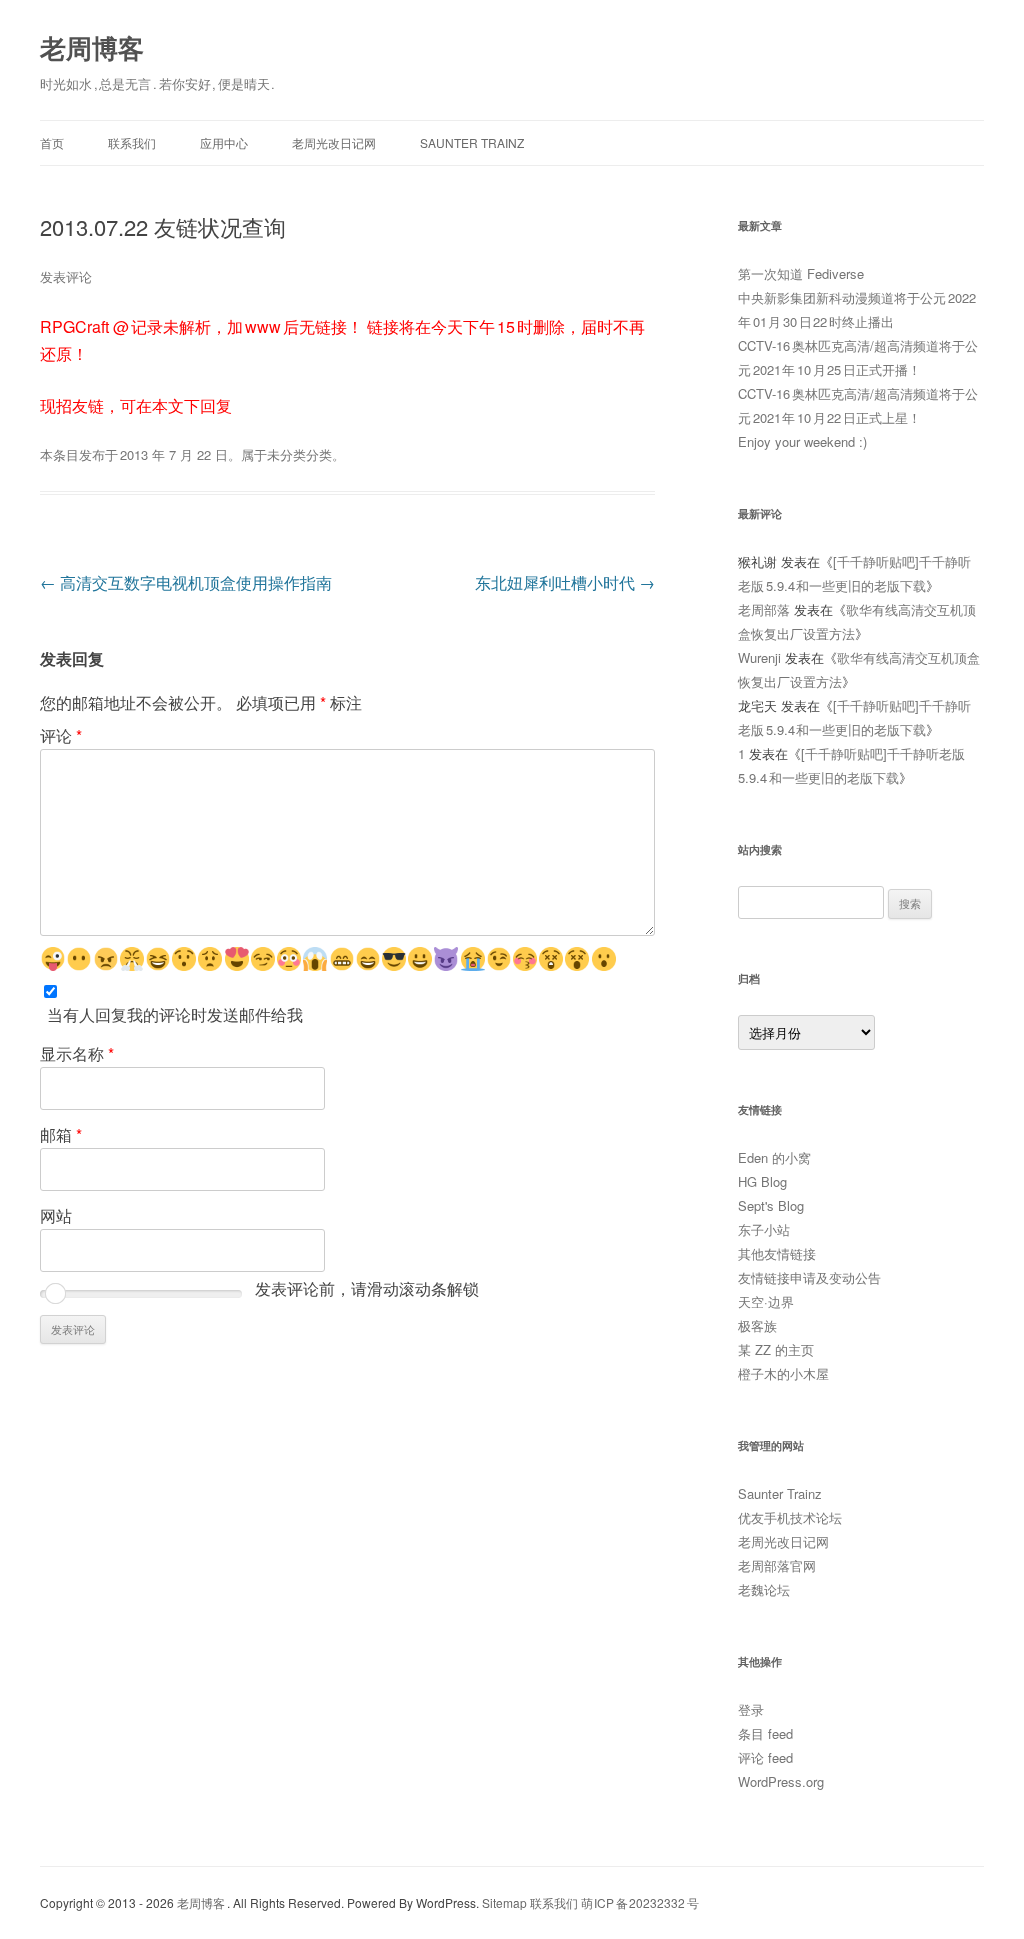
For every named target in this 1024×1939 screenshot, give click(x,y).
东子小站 (764, 1229)
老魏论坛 (764, 1589)
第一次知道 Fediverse (801, 273)
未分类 (286, 454)
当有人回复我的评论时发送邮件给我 (175, 1014)
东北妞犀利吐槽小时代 (565, 582)
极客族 (757, 1325)
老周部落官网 (777, 1565)
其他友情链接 (777, 1253)
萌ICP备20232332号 (640, 1902)
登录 (751, 1709)
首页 (52, 142)
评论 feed (765, 1757)
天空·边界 (766, 1301)
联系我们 (132, 142)
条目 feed (765, 1733)
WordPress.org (781, 1781)
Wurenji (759, 657)
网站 (56, 1215)
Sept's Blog (771, 1205)
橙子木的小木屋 (783, 1373)
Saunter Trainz (472, 142)
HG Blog (762, 1181)
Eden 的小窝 (774, 1157)
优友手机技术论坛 (790, 1517)
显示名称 (77, 1053)
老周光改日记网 (334, 142)
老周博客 (92, 47)
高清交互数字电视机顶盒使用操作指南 (186, 582)
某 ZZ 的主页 (776, 1349)
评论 (61, 735)
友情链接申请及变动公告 (809, 1277)
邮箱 (61, 1134)
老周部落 (764, 609)
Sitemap (504, 1902)
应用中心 (224, 142)
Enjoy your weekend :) (802, 441)
